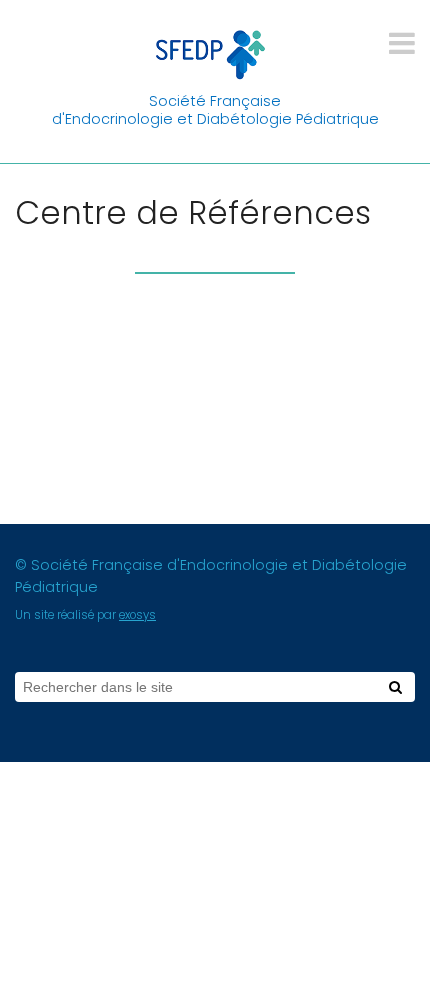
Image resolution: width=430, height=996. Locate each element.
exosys (137, 615)
